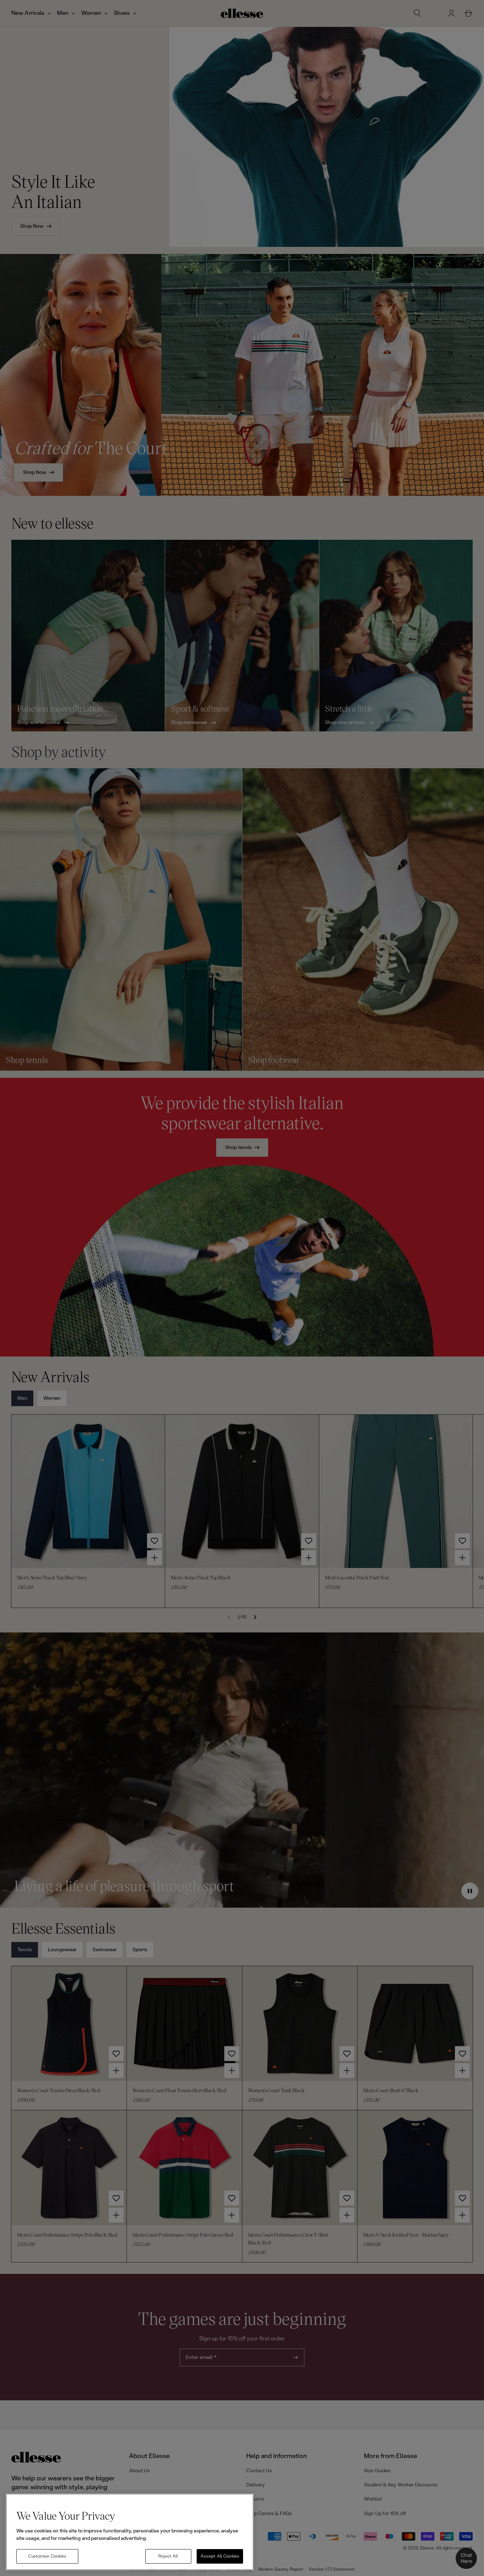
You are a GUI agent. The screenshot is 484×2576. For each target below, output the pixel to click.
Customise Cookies (47, 2556)
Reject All (168, 2556)
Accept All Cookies (220, 2556)
